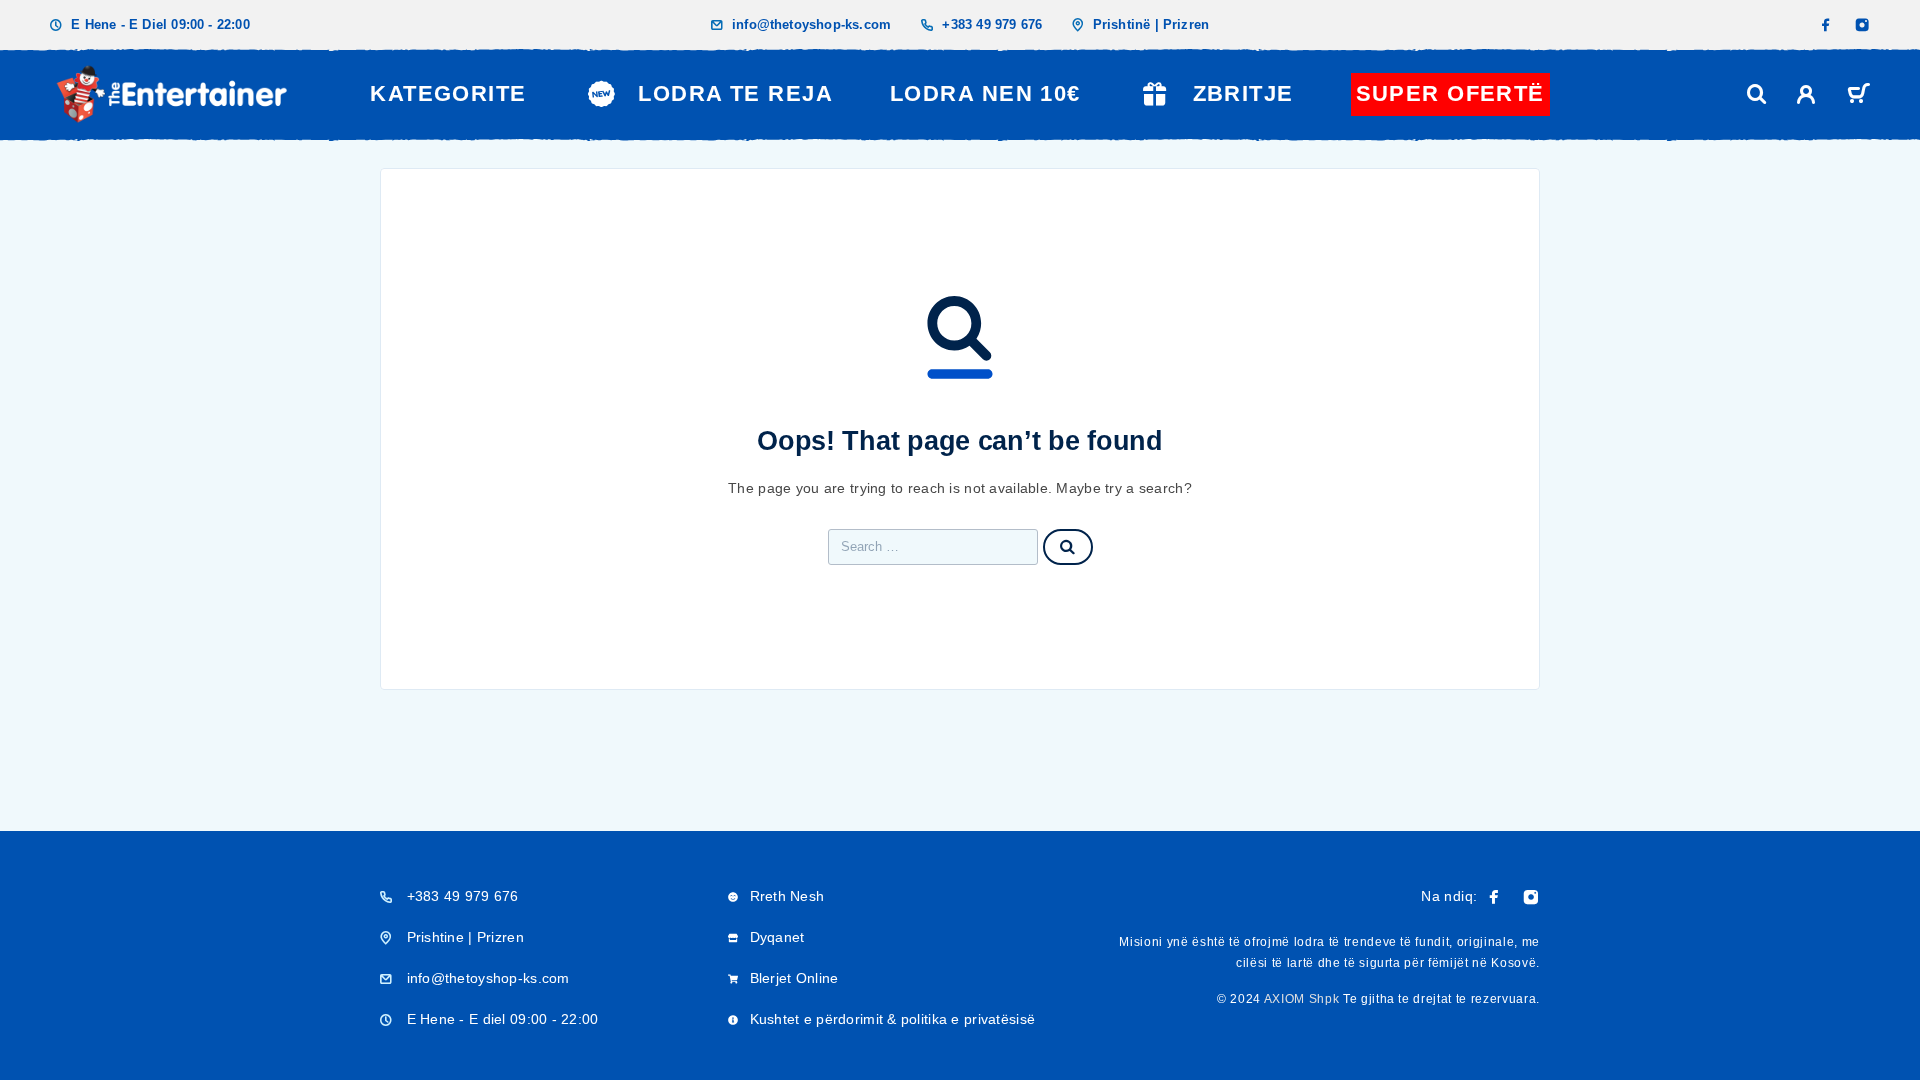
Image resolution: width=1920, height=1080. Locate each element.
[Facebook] (1826, 25)
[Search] (1757, 94)
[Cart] (1858, 96)
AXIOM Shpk (1302, 999)
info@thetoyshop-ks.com (811, 24)
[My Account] (1806, 94)
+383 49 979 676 (992, 24)
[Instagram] (1862, 25)
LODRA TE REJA (735, 93)
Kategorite (448, 93)
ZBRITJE (1243, 93)
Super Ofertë (1450, 93)
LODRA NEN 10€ (985, 93)
